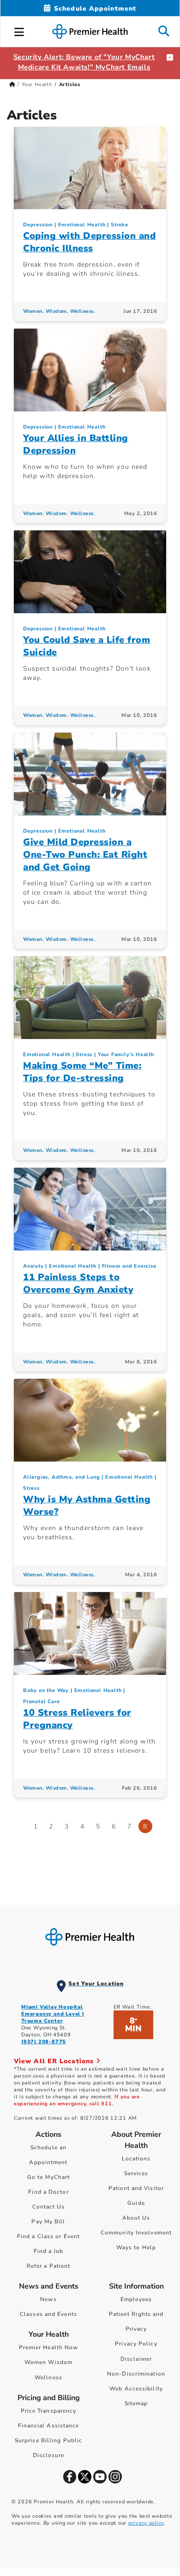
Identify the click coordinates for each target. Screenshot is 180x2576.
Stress (84, 1055)
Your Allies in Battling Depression (76, 444)
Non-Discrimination (136, 2374)
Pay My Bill (48, 2221)
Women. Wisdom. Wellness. (59, 311)
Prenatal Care (41, 1702)
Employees (136, 2299)
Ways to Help (136, 2247)
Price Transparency (49, 2411)
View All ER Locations (55, 2061)
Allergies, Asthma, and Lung (62, 1477)
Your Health (37, 84)
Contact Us (49, 2207)
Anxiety (33, 1266)
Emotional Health (82, 225)
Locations (136, 2159)
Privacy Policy (136, 2344)
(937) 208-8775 (44, 2042)
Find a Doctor (48, 2192)
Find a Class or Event (48, 2236)
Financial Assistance (49, 2426)
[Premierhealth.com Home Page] (12, 84)
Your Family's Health (126, 1055)
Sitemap (136, 2403)
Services (136, 2173)
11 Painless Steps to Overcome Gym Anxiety (78, 1283)
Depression (38, 225)
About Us (136, 2218)
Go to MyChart (48, 2177)
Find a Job (49, 2251)
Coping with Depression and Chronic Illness (89, 242)
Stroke (120, 225)
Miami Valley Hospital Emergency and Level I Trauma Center (53, 2014)
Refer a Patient (49, 2266)
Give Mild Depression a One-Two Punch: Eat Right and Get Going (85, 855)
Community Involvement (136, 2233)
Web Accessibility (136, 2389)
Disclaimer (136, 2359)
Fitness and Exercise (129, 1266)
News (48, 2299)
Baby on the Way (46, 1690)
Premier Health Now (49, 2347)
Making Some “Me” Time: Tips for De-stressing (82, 1072)
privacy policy (146, 2523)
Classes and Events (48, 2314)
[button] (19, 31)
